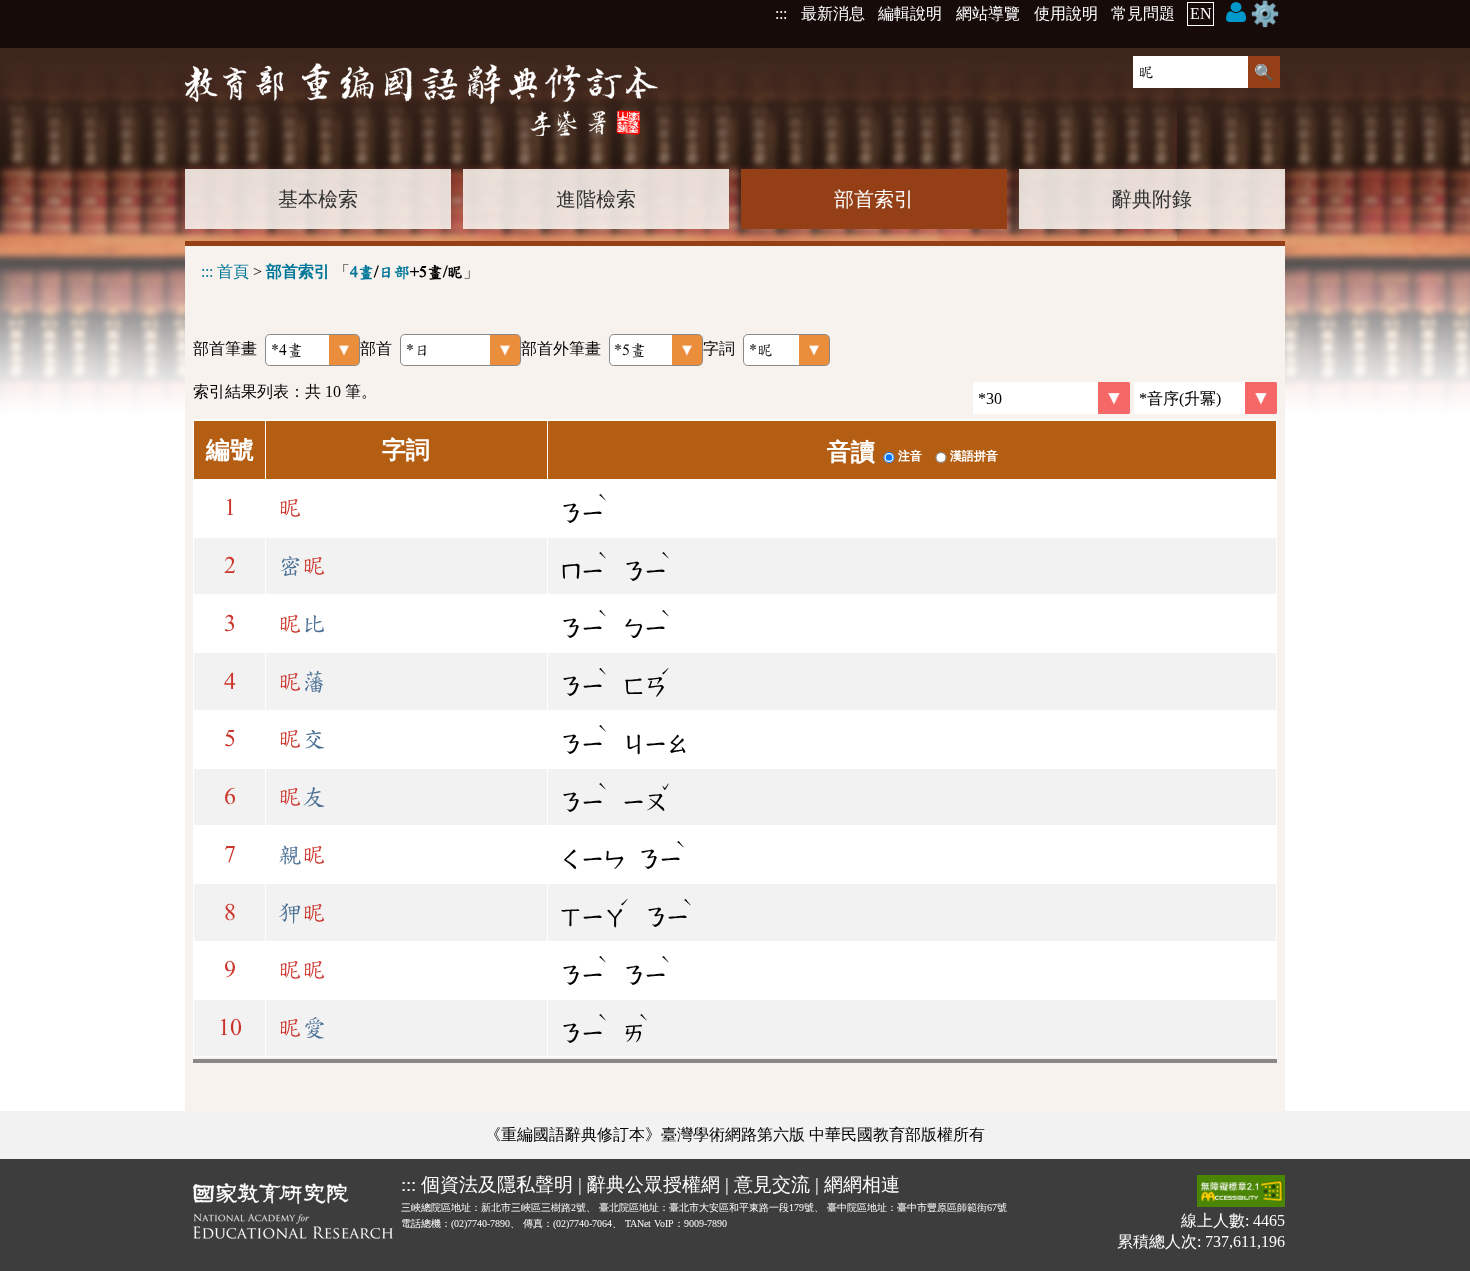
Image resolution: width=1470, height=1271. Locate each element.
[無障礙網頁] (1241, 1192)
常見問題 (1143, 13)
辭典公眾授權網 (653, 1184)
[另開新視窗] (293, 1215)
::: (781, 13)
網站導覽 (988, 13)
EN (1201, 13)
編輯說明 (910, 13)
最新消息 (833, 13)
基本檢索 (318, 199)
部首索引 (874, 199)
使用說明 (1066, 13)
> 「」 (340, 271)
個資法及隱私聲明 (497, 1184)
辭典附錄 (1152, 199)
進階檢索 (596, 199)
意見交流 (772, 1184)
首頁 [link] (233, 271)
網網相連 (862, 1184)
